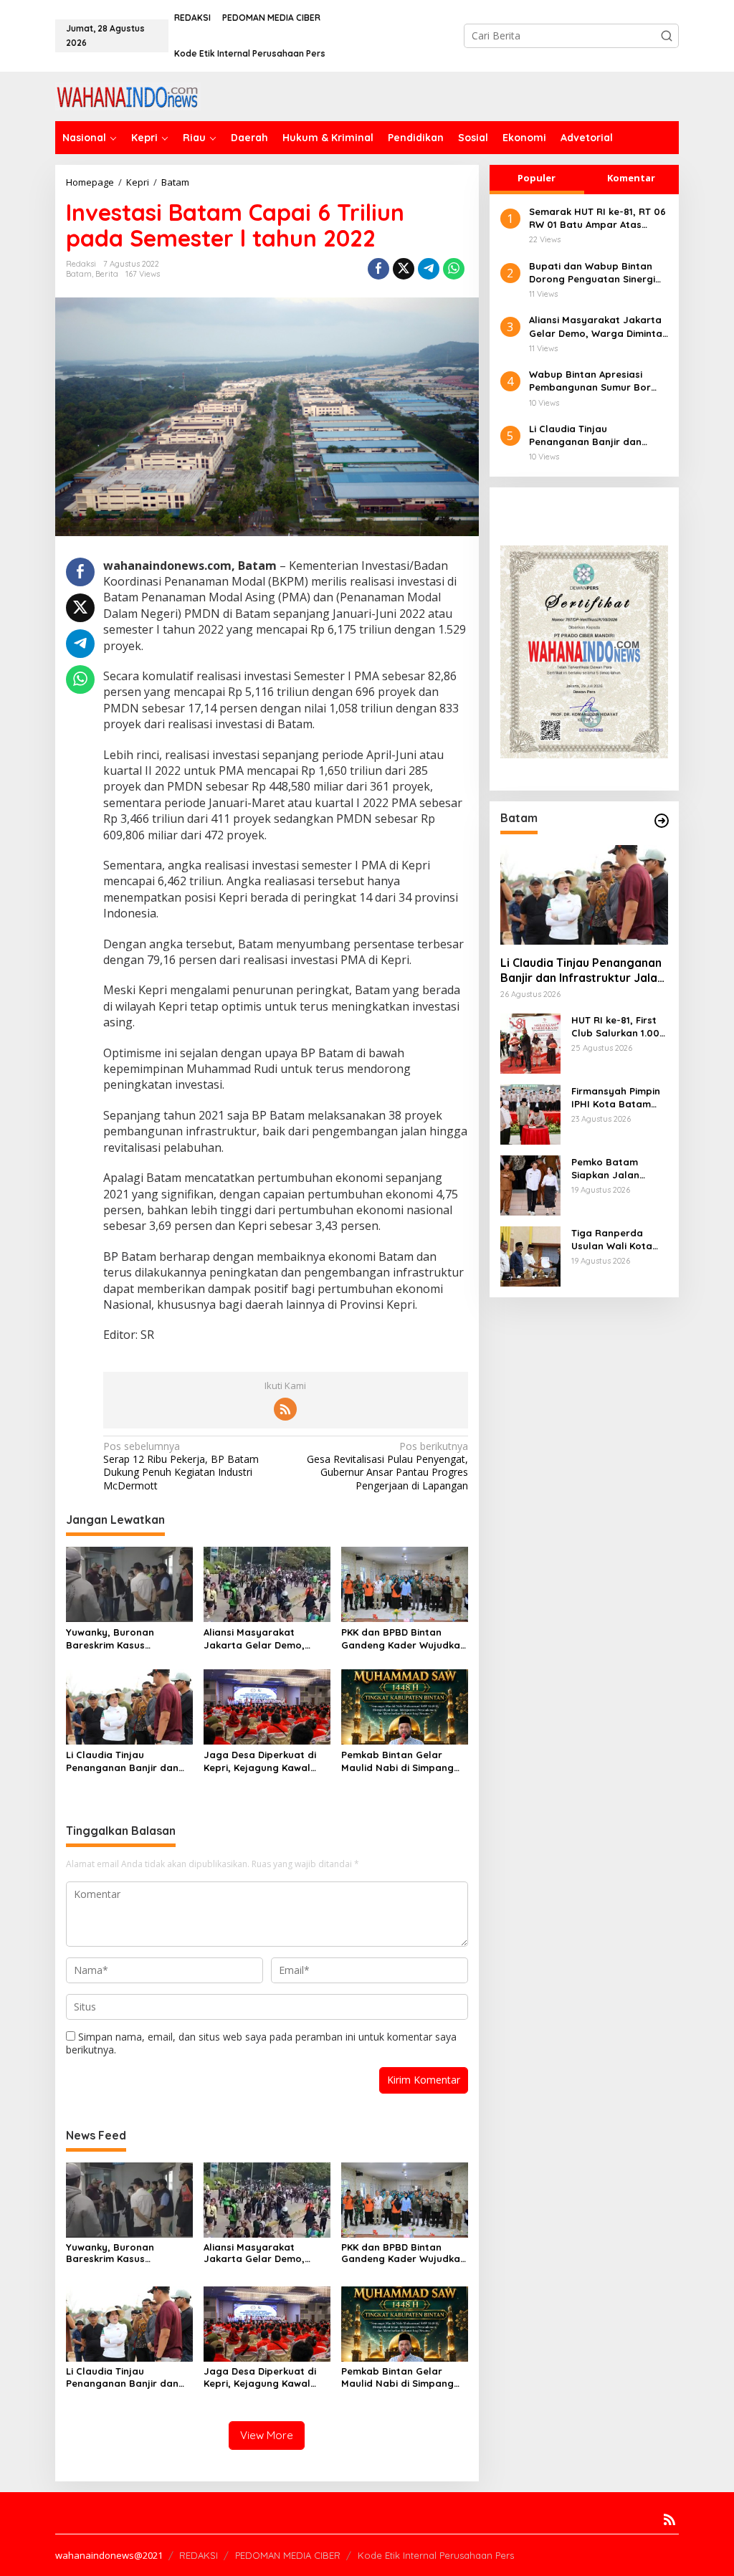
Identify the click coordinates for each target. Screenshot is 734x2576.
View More (267, 2435)
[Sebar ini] (378, 269)
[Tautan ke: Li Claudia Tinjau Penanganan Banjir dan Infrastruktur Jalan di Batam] (584, 895)
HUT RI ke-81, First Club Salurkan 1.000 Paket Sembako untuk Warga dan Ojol (619, 1027)
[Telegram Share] (429, 269)
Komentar (631, 178)
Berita (107, 274)
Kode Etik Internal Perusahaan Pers (436, 2555)
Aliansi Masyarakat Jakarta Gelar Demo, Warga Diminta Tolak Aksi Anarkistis (263, 1639)
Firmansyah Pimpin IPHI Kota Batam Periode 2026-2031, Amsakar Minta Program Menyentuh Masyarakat (616, 1098)
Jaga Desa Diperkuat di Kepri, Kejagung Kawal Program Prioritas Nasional (260, 1761)
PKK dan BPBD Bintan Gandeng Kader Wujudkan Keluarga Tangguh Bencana (404, 1639)
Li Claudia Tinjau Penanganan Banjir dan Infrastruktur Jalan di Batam (122, 1761)
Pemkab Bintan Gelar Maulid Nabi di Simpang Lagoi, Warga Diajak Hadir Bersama (404, 1761)
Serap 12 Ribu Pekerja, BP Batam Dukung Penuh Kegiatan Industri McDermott (181, 1466)
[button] (667, 36)
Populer (537, 178)
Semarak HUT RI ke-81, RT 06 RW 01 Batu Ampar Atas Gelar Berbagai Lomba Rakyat (597, 218)
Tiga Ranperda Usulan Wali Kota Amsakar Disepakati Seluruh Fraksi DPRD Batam (619, 1240)
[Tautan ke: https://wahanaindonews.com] (662, 821)
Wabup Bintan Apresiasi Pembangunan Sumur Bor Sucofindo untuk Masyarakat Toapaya (599, 381)
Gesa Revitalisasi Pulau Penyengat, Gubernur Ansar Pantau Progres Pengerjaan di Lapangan (387, 1466)
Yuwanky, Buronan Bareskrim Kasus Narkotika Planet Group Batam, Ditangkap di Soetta (123, 1639)
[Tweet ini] (404, 269)
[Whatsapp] (454, 269)
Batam (79, 274)
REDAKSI (199, 2555)
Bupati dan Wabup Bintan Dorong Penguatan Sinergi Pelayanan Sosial (592, 273)
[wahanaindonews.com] (128, 95)
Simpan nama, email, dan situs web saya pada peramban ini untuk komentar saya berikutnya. (261, 2043)
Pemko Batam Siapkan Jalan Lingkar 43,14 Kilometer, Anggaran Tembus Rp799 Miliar (614, 1169)
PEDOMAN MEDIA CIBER (288, 2555)
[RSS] (285, 1409)
